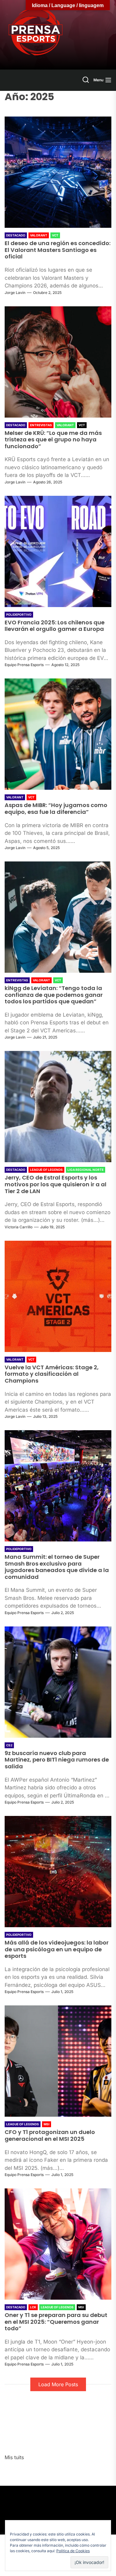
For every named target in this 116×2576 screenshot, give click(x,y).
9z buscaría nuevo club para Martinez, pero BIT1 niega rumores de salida (57, 1760)
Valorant (39, 235)
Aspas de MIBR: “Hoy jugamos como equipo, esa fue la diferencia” (56, 808)
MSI (47, 2124)
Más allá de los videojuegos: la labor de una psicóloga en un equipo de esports (57, 1949)
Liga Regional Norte (86, 1170)
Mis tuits (14, 2457)
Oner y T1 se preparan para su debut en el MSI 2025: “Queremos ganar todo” (56, 2322)
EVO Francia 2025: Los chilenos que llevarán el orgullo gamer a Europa (55, 626)
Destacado (16, 235)
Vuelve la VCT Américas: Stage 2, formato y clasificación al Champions (52, 1374)
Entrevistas (41, 425)
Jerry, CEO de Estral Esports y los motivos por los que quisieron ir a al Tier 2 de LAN (56, 1184)
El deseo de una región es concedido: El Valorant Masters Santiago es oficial (58, 250)
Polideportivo (19, 614)
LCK (33, 2307)
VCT (55, 235)
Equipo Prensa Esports (24, 665)
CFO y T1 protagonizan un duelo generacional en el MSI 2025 (50, 2135)
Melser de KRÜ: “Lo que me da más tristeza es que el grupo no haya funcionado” (53, 440)
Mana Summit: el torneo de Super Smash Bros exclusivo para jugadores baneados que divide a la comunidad (57, 1567)
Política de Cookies (73, 2551)
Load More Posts (58, 2384)
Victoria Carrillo (19, 1227)
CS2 (9, 1745)
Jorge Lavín (15, 293)
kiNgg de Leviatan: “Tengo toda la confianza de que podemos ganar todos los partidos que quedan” (54, 995)
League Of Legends (46, 1170)
